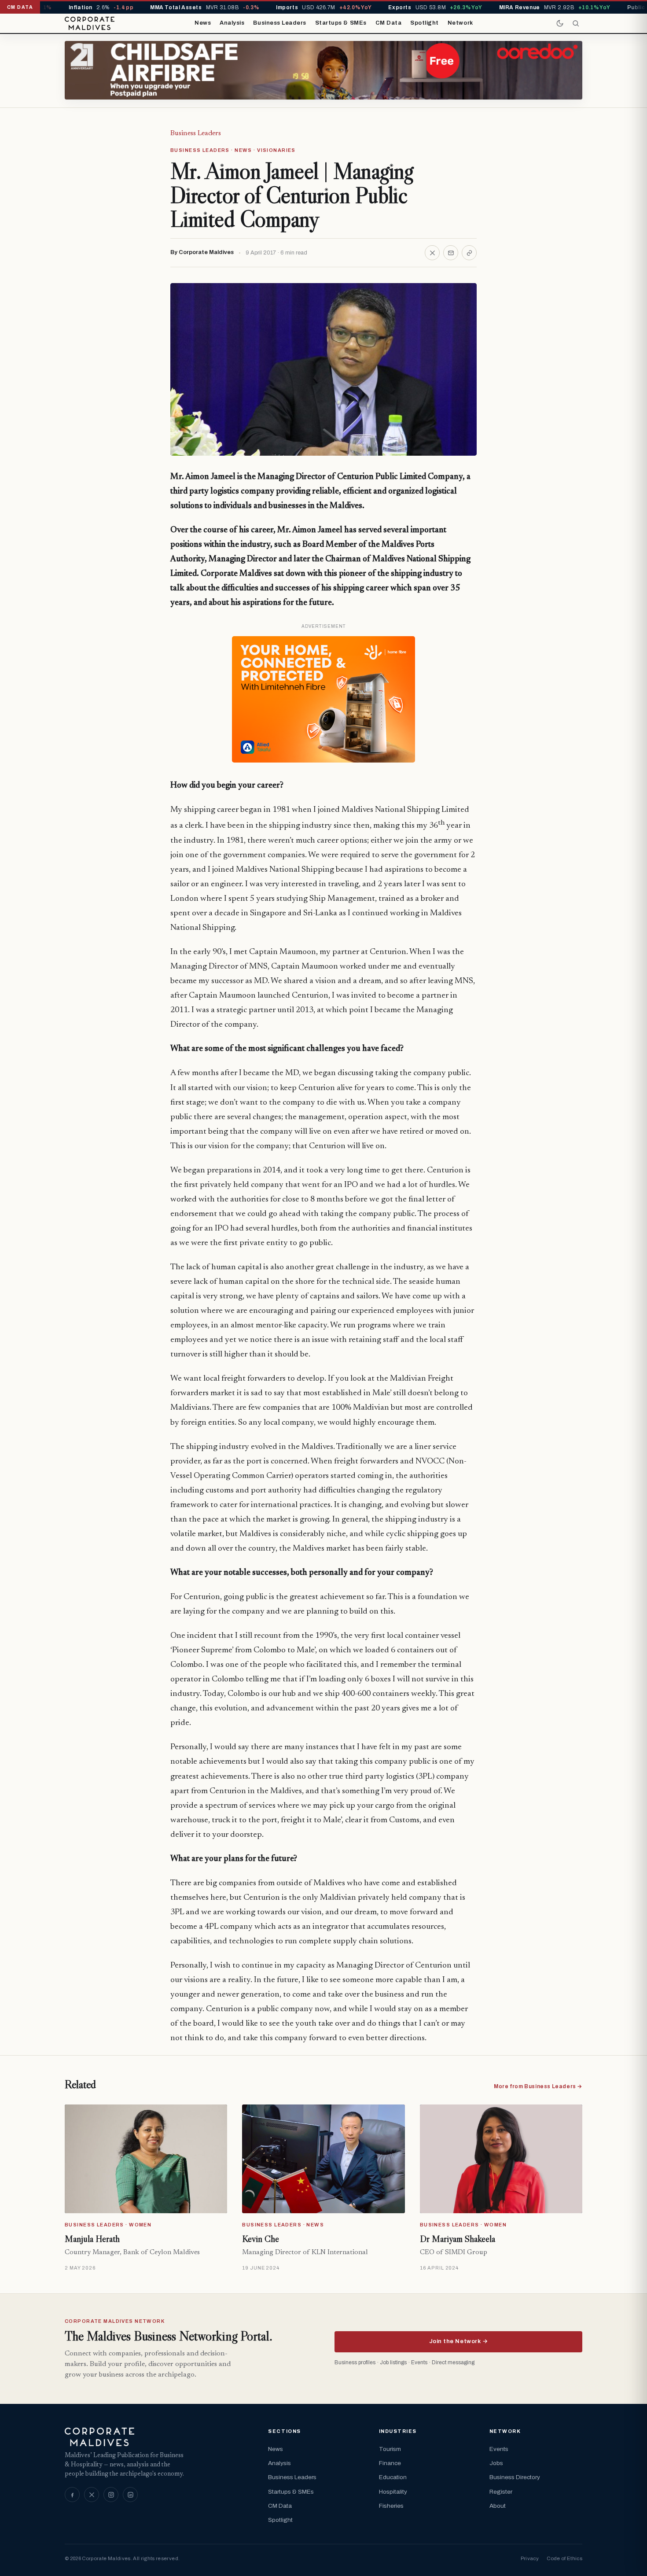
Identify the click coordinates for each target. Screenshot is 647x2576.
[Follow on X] (92, 2495)
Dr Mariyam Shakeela (458, 2239)
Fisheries (391, 2506)
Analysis (232, 23)
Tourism (390, 2449)
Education (393, 2477)
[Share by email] (451, 253)
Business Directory (515, 2477)
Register (501, 2492)
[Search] (576, 23)
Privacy (530, 2558)
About (498, 2506)
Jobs (496, 2463)
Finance (390, 2463)
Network (460, 23)
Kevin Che (261, 2239)
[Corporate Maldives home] (90, 23)
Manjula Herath (92, 2239)
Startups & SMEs (341, 23)
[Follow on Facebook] (72, 2495)
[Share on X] (432, 253)
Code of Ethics (564, 2558)
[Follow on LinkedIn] (130, 2495)
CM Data (389, 23)
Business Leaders (279, 23)
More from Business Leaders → (538, 2086)
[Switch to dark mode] (560, 23)
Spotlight (425, 23)
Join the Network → (458, 2341)
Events (499, 2449)
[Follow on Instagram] (111, 2495)
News (203, 23)
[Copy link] (469, 253)
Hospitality (393, 2492)
